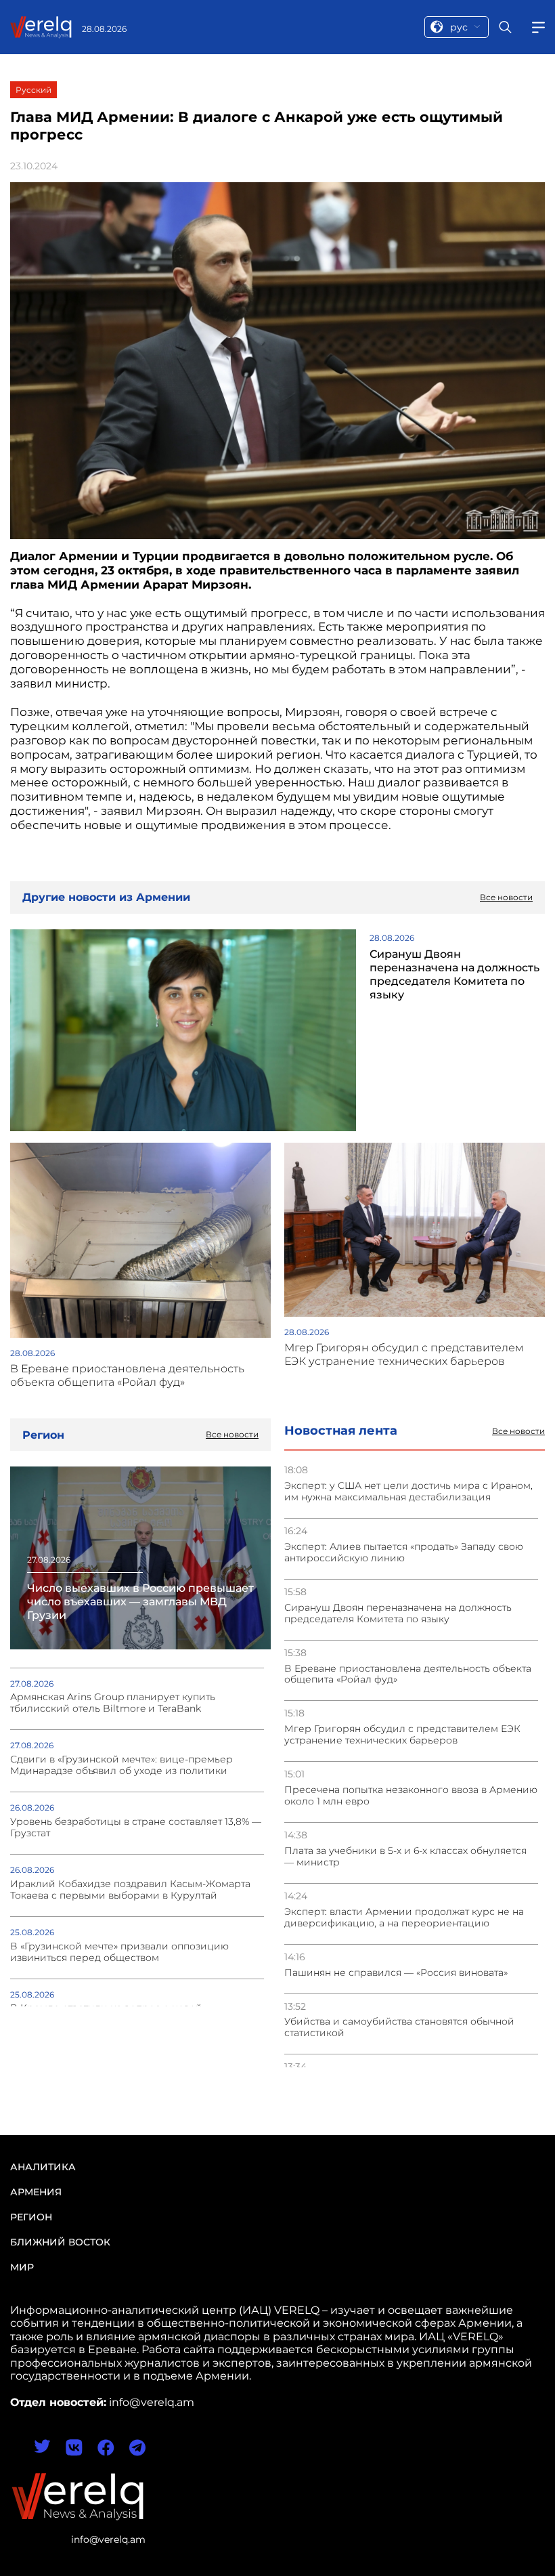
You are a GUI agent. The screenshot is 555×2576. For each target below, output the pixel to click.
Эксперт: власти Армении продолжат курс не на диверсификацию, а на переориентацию (404, 1918)
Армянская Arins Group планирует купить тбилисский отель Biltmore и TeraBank (113, 1703)
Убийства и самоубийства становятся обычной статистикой (399, 2027)
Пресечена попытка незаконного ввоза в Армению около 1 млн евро (411, 1796)
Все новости (518, 1431)
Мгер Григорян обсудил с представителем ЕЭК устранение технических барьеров (402, 1735)
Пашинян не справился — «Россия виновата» (396, 1973)
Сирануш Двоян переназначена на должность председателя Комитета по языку (398, 1613)
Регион (31, 2217)
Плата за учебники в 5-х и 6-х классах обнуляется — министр (405, 1857)
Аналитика (43, 2167)
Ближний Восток (60, 2242)
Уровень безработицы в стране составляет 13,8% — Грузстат (136, 1828)
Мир (22, 2267)
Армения (36, 2192)
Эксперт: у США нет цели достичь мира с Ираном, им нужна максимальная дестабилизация (408, 1492)
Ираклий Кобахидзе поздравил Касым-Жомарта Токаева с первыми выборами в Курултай (130, 1890)
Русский (34, 90)
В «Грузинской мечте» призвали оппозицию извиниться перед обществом (119, 1952)
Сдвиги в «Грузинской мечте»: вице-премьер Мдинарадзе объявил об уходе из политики (121, 1765)
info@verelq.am (108, 2539)
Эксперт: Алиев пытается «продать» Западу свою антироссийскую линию (404, 1553)
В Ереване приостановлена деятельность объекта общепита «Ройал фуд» (408, 1674)
